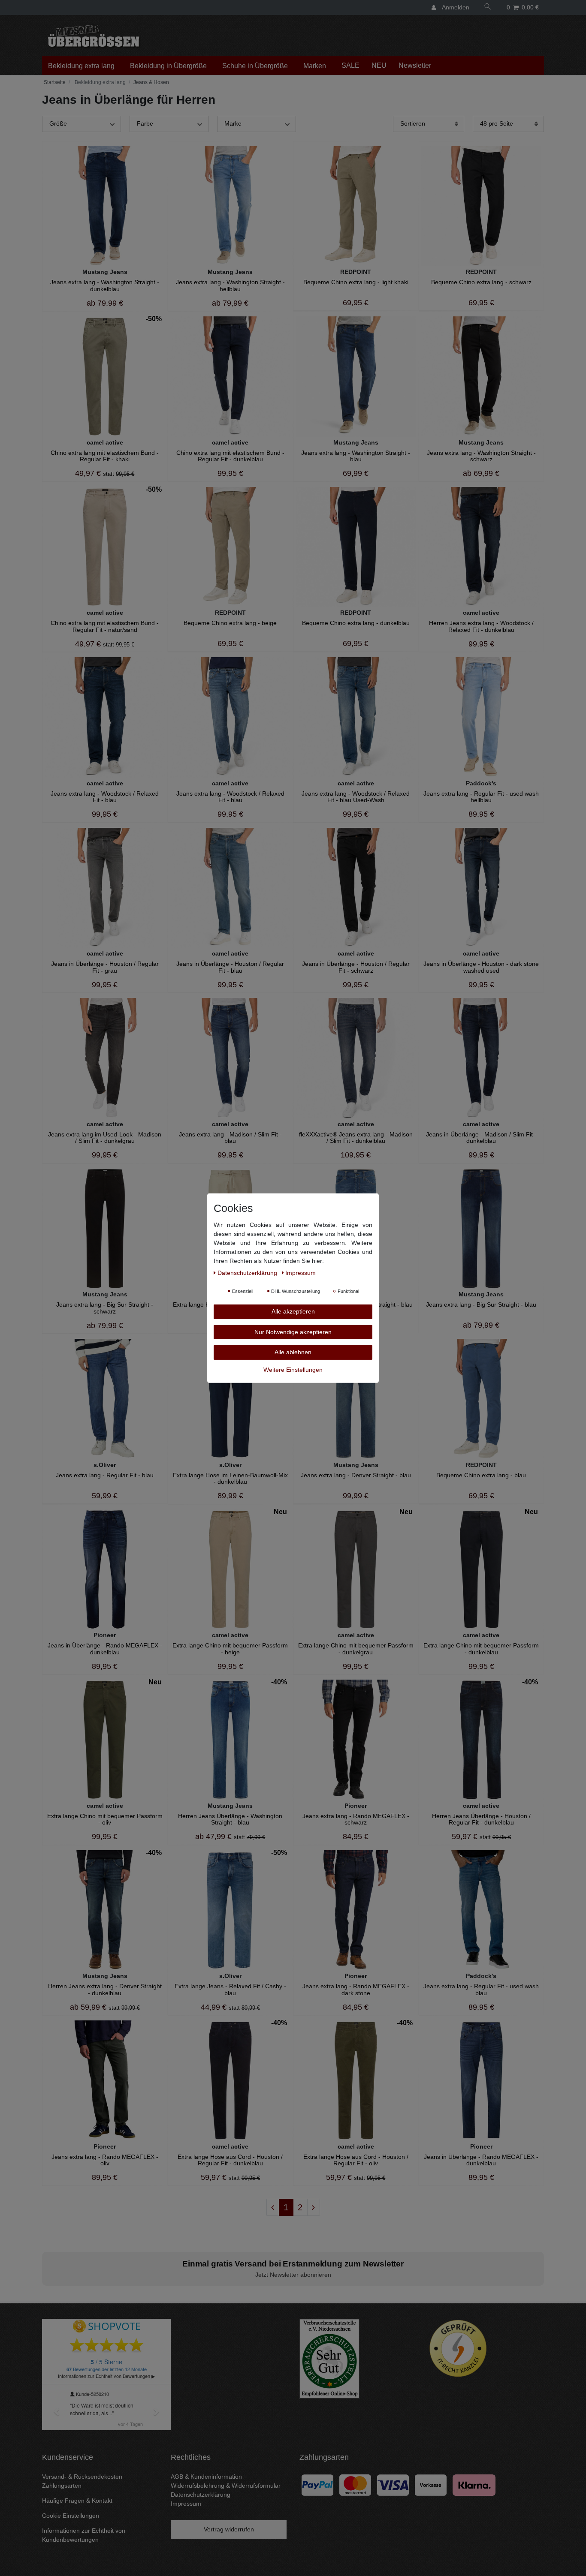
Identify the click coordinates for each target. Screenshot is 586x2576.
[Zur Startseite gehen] (54, 82)
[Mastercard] (355, 2484)
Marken (315, 66)
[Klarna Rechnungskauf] (474, 2484)
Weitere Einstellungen (293, 1369)
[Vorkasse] (431, 2484)
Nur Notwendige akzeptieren (293, 1332)
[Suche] (488, 8)
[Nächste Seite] (314, 2207)
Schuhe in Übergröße (255, 66)
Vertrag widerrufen (229, 2529)
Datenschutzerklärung (201, 2495)
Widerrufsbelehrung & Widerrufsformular (226, 2486)
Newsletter (415, 65)
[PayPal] (317, 2484)
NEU (379, 65)
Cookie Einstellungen (71, 2516)
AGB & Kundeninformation (206, 2477)
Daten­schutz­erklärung (248, 1272)
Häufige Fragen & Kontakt (77, 2501)
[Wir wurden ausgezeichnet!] (329, 2358)
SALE (350, 65)
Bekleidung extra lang (81, 66)
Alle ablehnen (293, 1352)
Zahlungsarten (62, 2486)
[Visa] (393, 2484)
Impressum (186, 2504)
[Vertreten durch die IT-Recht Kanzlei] (458, 2348)
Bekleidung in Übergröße (168, 66)
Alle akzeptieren (293, 1311)
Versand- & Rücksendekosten (82, 2477)
